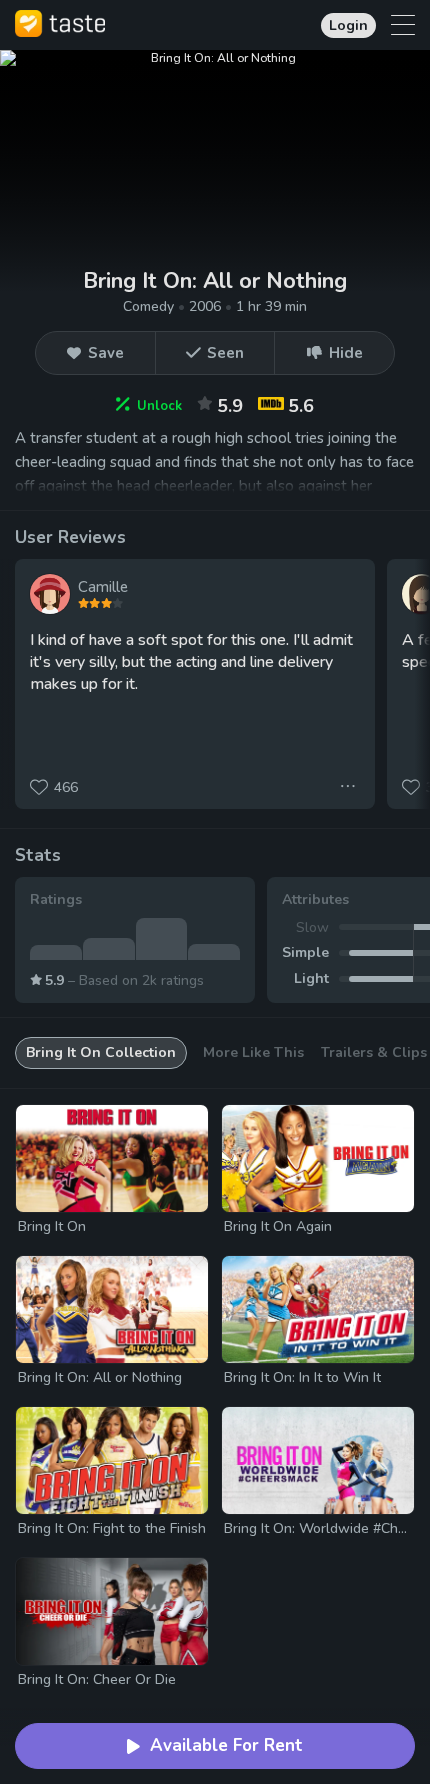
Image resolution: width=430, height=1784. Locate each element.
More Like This (253, 1052)
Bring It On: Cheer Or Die (97, 1679)
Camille (103, 587)
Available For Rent (226, 1745)
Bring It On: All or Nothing (100, 1377)
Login (348, 25)
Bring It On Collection (101, 1052)
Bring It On (52, 1226)
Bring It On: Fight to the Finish (112, 1528)
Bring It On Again (278, 1226)
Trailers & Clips (374, 1052)
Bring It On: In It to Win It (302, 1377)
